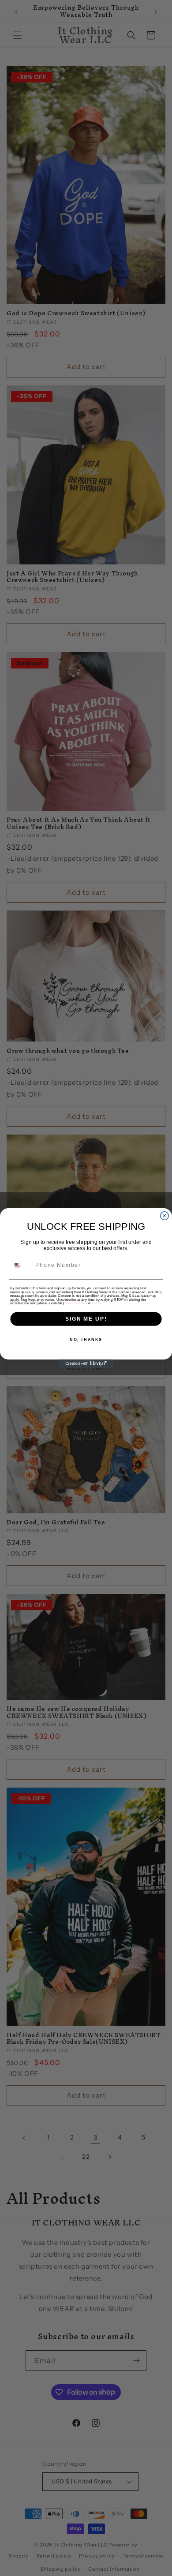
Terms (96, 1303)
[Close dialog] (164, 1216)
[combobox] (21, 1266)
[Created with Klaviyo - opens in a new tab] (86, 1364)
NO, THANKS (86, 1340)
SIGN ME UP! (86, 1319)
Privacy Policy (77, 1303)
